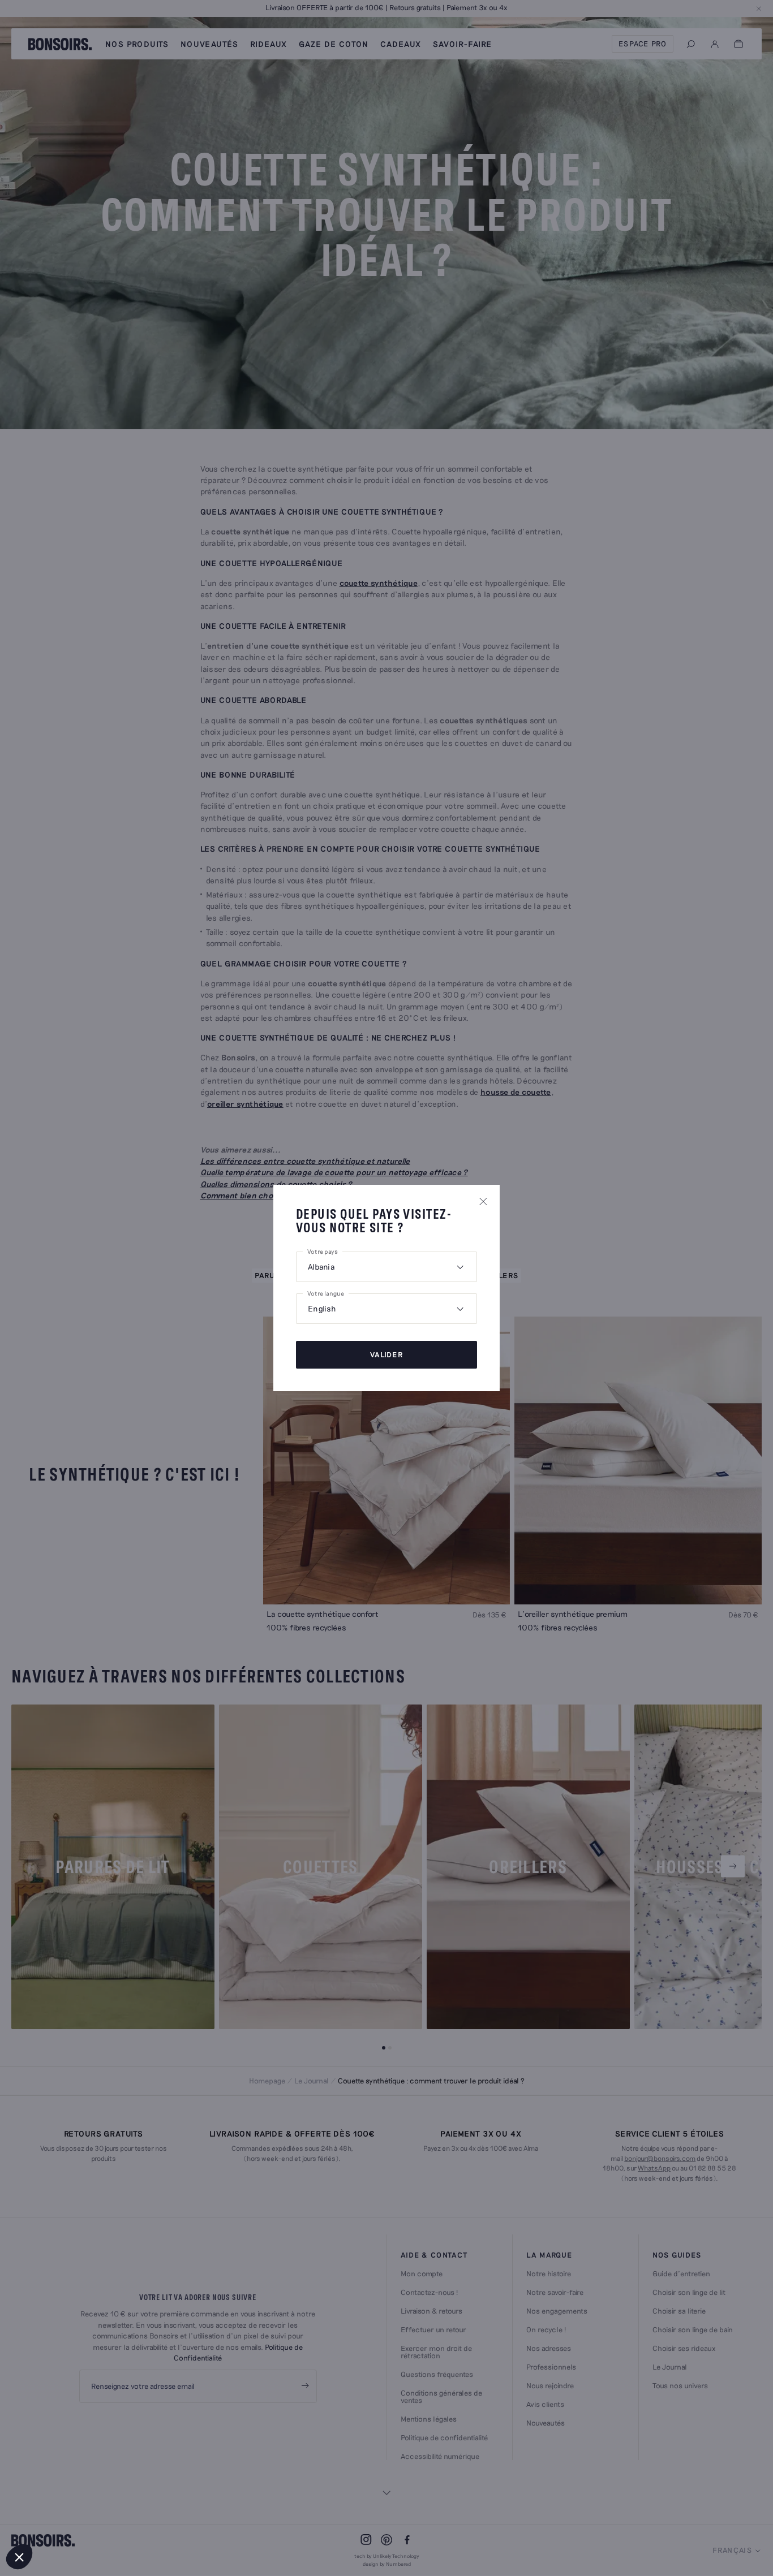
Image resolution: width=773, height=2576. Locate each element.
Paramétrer (71, 2519)
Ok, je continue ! (190, 2519)
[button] (19, 2557)
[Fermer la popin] (483, 1201)
